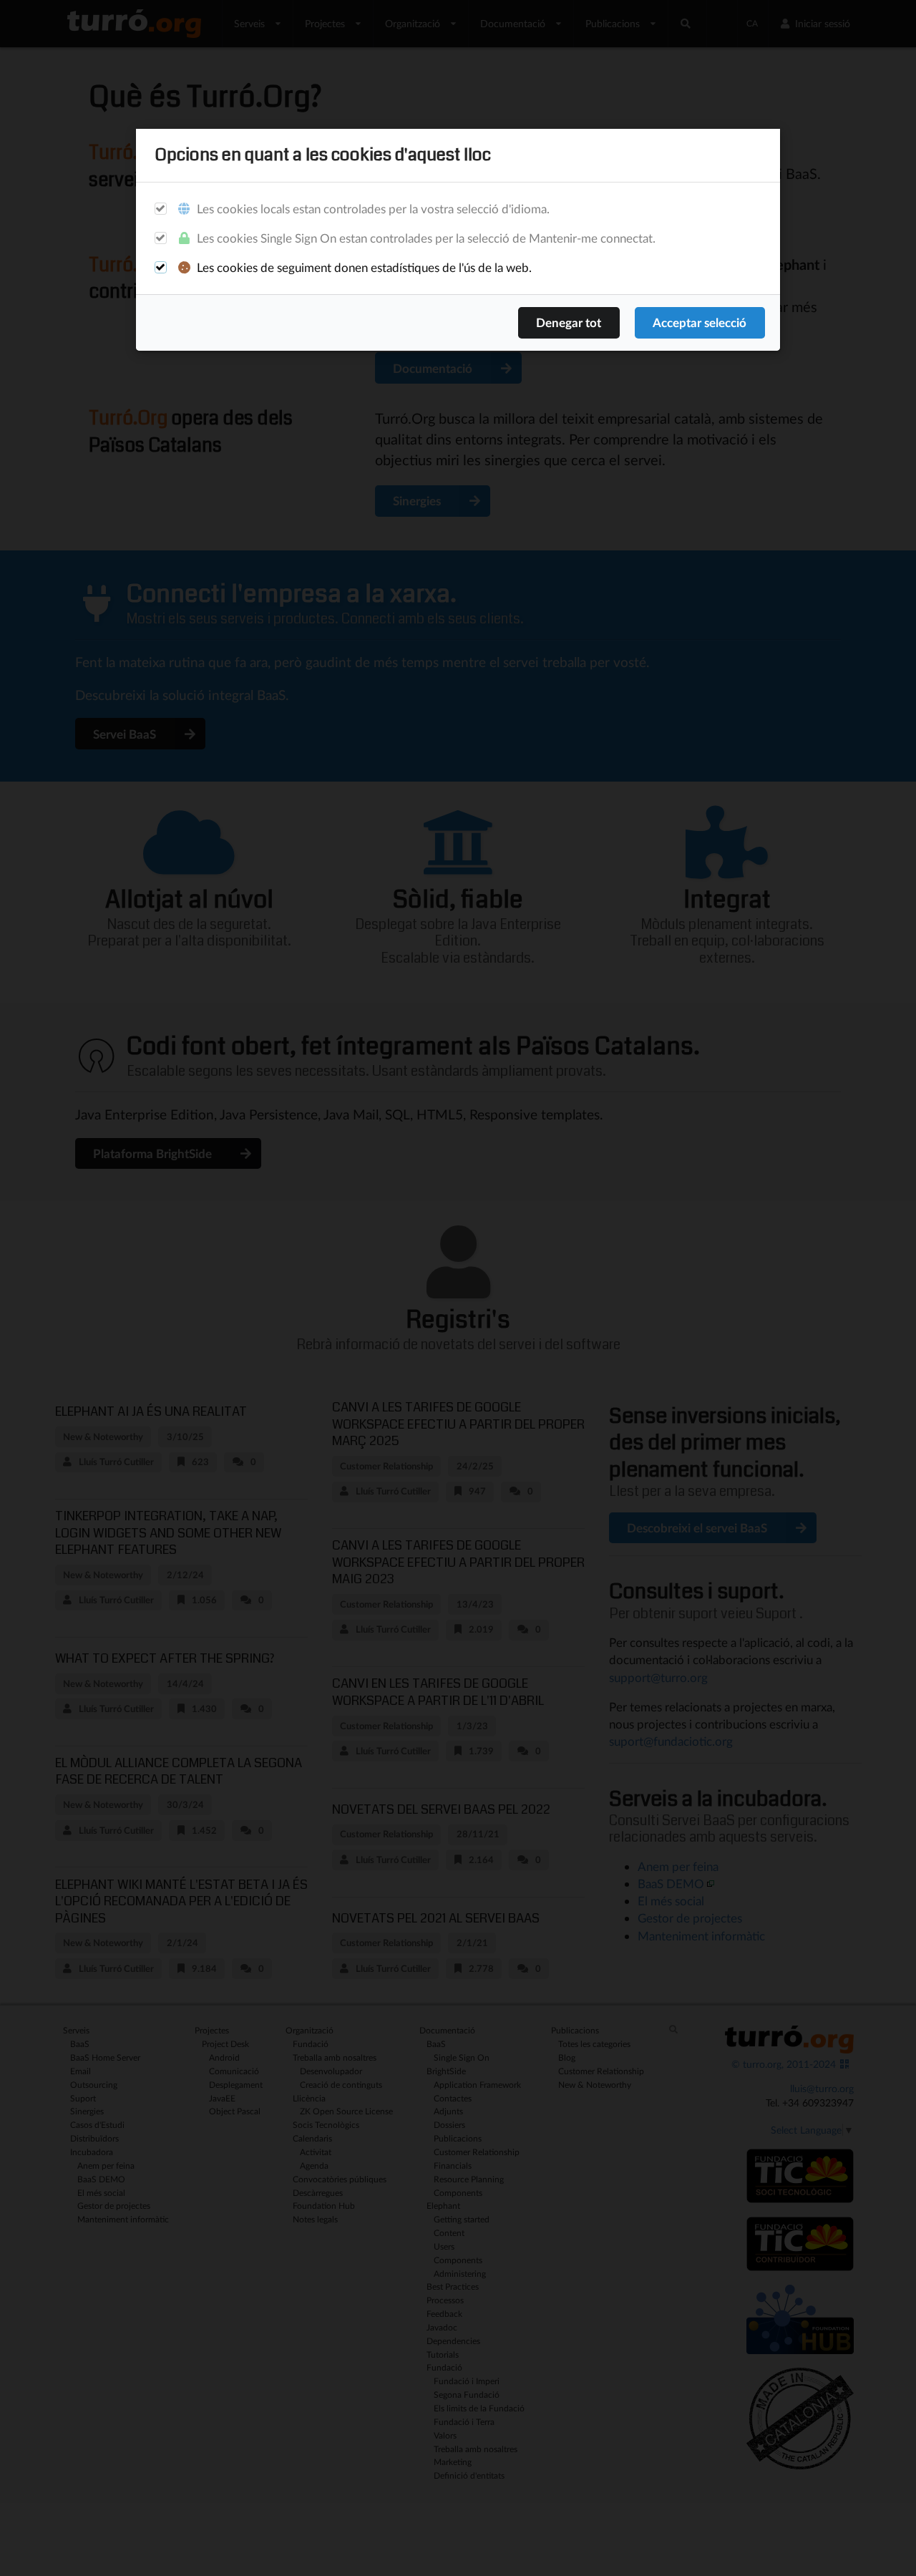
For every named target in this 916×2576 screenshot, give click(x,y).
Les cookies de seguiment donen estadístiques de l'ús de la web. (363, 267)
